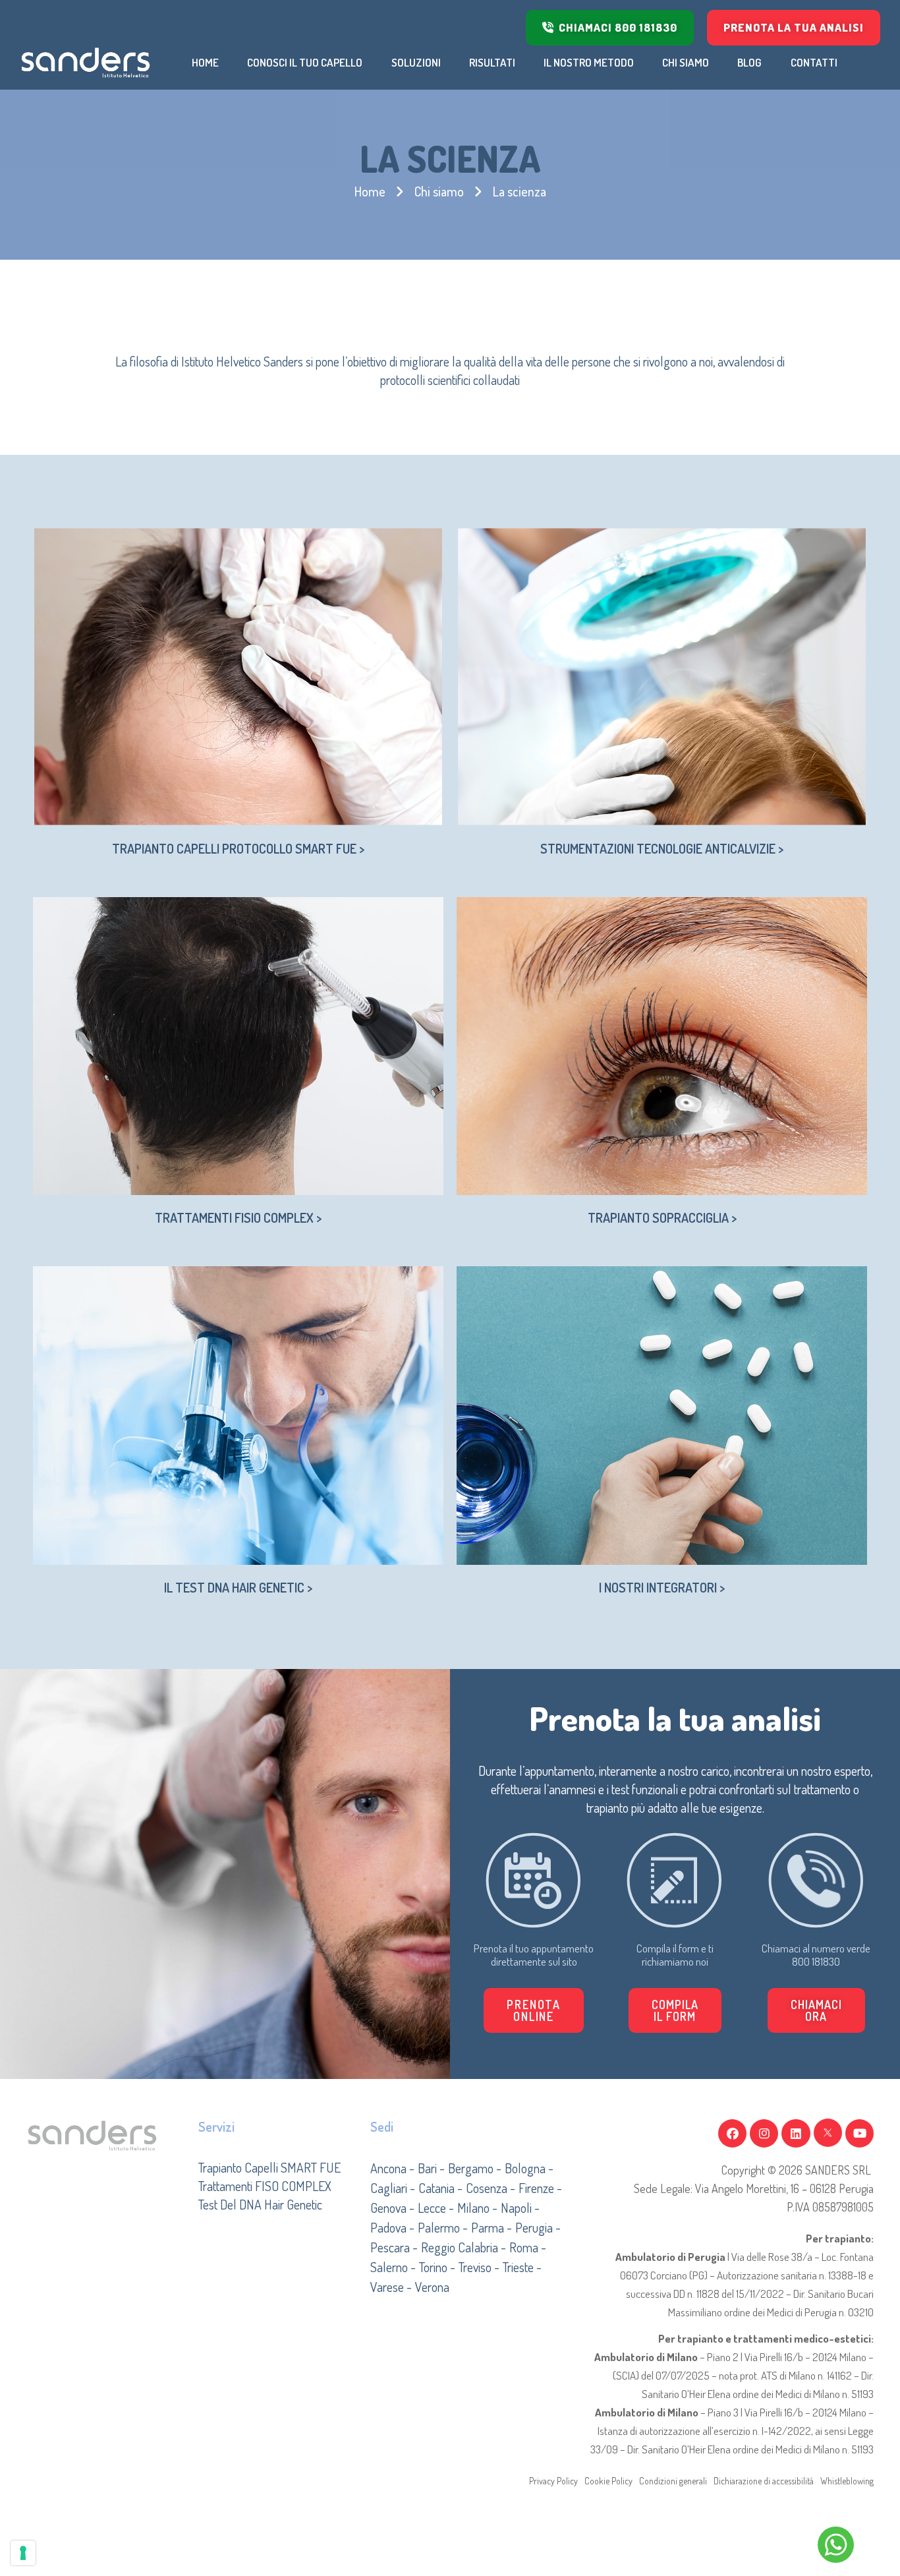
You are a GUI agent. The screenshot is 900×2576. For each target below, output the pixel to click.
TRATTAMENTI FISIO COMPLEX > (238, 1217)
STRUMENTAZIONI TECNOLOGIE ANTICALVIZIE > (662, 848)
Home (370, 191)
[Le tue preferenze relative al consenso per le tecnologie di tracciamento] (23, 2553)
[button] (675, 2010)
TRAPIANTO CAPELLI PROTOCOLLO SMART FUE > (238, 848)
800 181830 (816, 1961)
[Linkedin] (796, 2133)
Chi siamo (439, 191)
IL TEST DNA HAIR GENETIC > (238, 1587)
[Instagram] (764, 2133)
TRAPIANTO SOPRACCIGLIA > (662, 1217)
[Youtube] (859, 2133)
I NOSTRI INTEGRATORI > (662, 1587)
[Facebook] (732, 2133)
